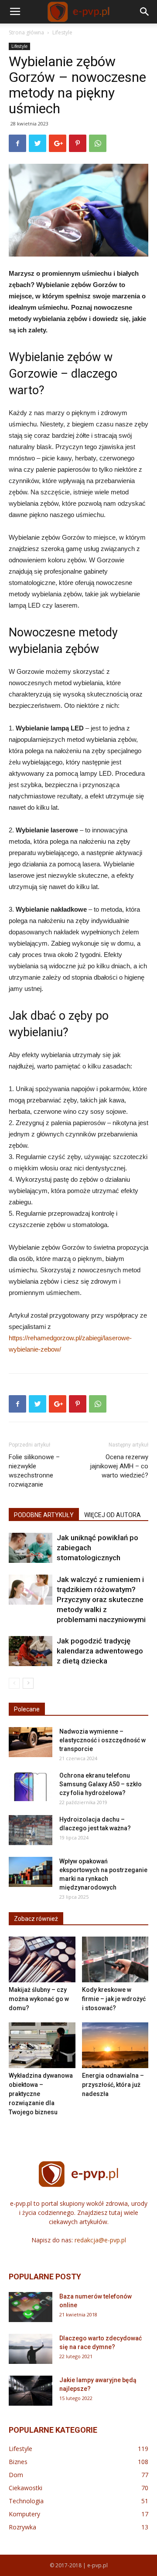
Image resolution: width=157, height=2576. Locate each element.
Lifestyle (62, 32)
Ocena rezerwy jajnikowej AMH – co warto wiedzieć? (119, 1466)
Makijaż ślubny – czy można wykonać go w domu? (39, 1999)
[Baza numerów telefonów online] (31, 2307)
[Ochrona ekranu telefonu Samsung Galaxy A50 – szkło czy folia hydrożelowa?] (31, 1786)
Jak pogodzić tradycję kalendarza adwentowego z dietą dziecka (100, 1651)
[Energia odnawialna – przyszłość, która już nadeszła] (115, 2045)
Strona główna (26, 32)
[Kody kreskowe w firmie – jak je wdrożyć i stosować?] (115, 1959)
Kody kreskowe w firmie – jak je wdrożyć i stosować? (114, 1999)
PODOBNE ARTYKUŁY (44, 1515)
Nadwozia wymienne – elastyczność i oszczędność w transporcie (102, 1740)
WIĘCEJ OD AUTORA (113, 1515)
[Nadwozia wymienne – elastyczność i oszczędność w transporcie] (31, 1742)
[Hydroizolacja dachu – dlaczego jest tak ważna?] (31, 1830)
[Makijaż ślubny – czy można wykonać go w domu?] (42, 1959)
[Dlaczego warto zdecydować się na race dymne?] (31, 2349)
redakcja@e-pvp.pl (100, 2240)
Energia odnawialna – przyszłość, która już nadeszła (113, 2085)
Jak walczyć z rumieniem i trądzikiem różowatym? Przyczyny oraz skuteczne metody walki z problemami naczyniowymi (101, 1599)
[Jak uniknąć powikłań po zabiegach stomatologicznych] (31, 1548)
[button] (145, 12)
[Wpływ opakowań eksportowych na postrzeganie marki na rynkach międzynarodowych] (31, 1872)
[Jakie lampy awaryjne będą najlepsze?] (31, 2391)
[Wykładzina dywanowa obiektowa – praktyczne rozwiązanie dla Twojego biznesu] (42, 2045)
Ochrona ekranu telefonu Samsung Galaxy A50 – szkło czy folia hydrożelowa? (101, 1784)
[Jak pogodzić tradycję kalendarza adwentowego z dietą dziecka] (31, 1651)
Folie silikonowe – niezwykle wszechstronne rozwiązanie (34, 1471)
